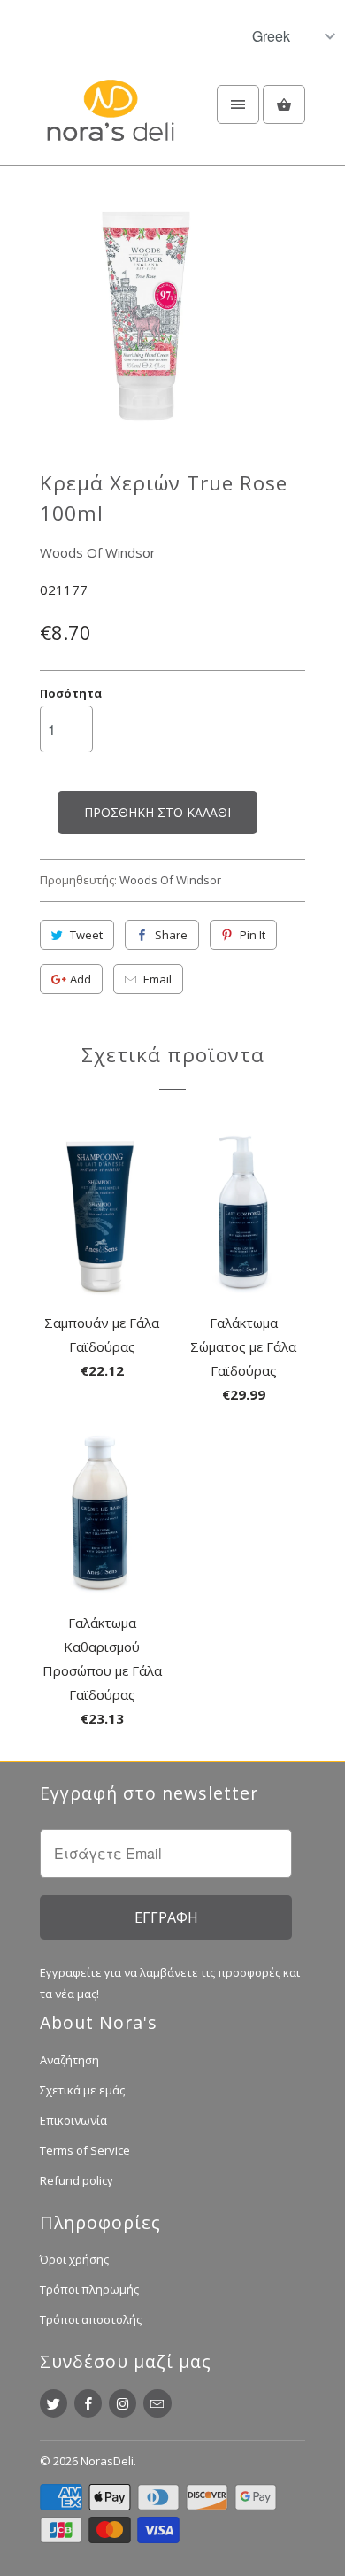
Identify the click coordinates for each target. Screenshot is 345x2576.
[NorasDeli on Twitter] (54, 2403)
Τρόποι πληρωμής (89, 2289)
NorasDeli (107, 2461)
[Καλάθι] (284, 104)
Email (157, 979)
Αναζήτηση (69, 2060)
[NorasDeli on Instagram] (123, 2403)
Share (171, 935)
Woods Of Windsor (98, 552)
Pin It (253, 935)
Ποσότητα (71, 693)
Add (80, 979)
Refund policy (77, 2180)
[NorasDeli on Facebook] (88, 2403)
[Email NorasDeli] (157, 2403)
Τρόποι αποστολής (91, 2319)
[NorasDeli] (111, 120)
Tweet (86, 935)
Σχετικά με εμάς (82, 2090)
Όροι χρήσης (74, 2259)
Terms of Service (85, 2150)
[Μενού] (238, 104)
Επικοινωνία (73, 2120)
